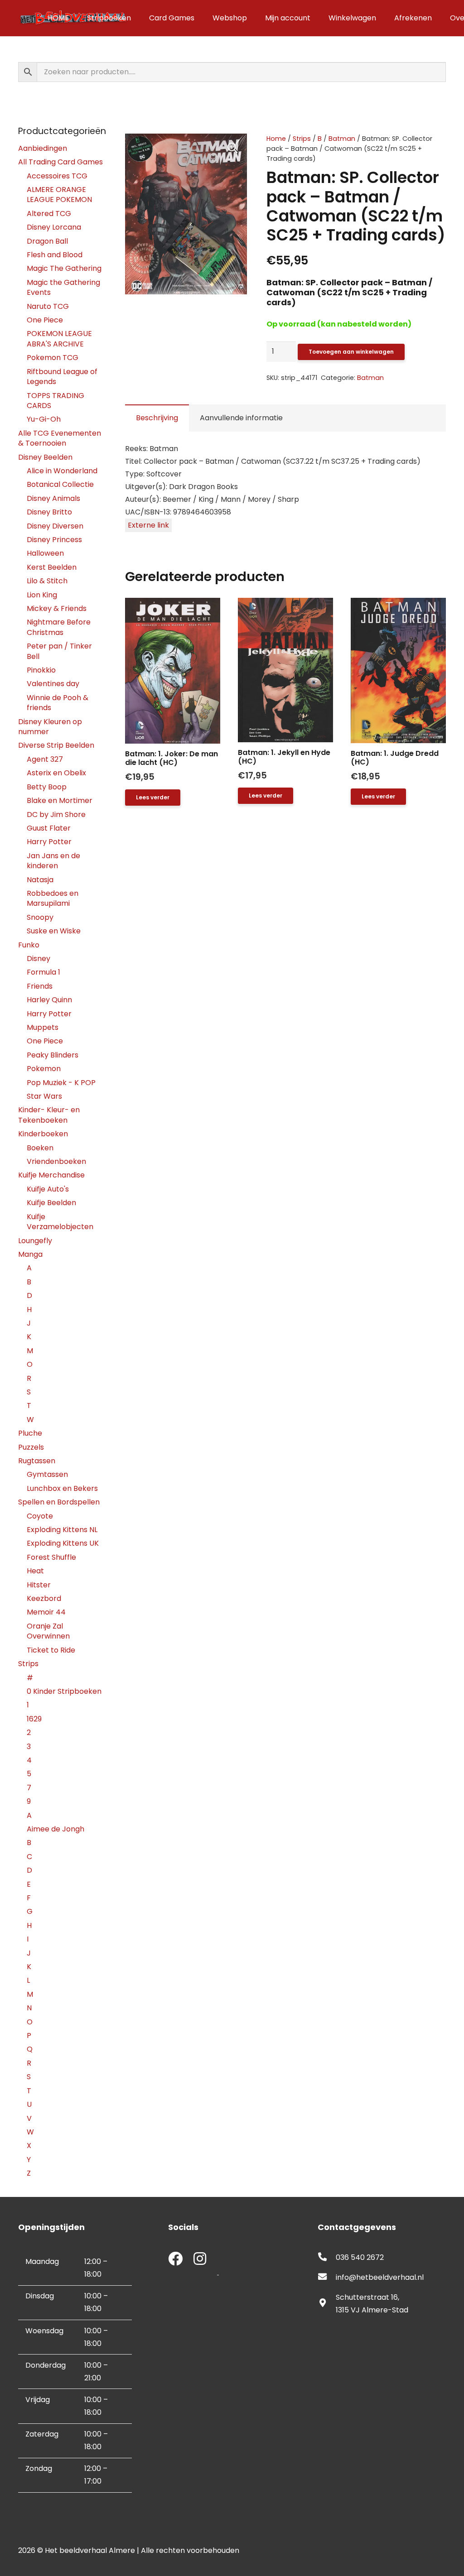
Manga (30, 1254)
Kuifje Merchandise (51, 1175)
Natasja (40, 880)
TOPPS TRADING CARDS (56, 401)
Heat (35, 1571)
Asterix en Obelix (56, 773)
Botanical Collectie (60, 484)
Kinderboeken (43, 1134)
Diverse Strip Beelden (56, 745)
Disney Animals (53, 498)
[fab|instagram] (200, 2260)
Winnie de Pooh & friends (58, 703)
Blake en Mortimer (60, 800)
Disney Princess (54, 540)
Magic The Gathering (64, 268)
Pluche (30, 1433)
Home (276, 139)
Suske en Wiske (54, 931)
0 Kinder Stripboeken (64, 1691)
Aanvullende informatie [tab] (241, 418)
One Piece (45, 320)
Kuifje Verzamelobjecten (60, 1222)
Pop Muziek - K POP (61, 1083)
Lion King (42, 595)
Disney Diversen (55, 526)
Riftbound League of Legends (62, 377)
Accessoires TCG (57, 176)
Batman (342, 139)
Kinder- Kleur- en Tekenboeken (49, 1115)
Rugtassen (37, 1461)
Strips (302, 139)
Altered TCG (49, 214)
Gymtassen (47, 1474)
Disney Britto (49, 512)
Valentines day (53, 684)
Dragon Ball (47, 241)
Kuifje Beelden (51, 1203)
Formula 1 (43, 972)
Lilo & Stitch (47, 581)
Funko (29, 945)
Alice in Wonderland (62, 471)
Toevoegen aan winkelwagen (351, 352)
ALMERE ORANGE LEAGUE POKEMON (59, 195)
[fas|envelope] (327, 2278)
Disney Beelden (45, 457)
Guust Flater (49, 828)
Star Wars (44, 1096)
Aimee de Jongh (56, 1829)
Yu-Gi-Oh (44, 419)
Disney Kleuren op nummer (50, 727)
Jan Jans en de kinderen (53, 861)
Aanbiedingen (43, 148)
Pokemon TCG (53, 358)
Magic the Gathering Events (63, 287)
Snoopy (40, 917)
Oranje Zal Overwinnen (48, 1631)
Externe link (148, 525)
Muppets (43, 1027)
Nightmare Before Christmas (59, 627)
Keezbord (44, 1598)
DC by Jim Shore (56, 815)
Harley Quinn (49, 1000)
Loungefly (35, 1241)
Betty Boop (47, 787)
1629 (34, 1719)
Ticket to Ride (51, 1650)
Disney (39, 959)
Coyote (40, 1516)
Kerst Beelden (52, 567)
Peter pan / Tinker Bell (59, 651)
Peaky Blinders (53, 1055)
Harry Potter (49, 842)
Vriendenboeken (56, 1161)
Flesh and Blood (55, 255)
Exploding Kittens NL (62, 1530)
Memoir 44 (46, 1612)
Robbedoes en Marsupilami (53, 898)
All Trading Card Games (60, 162)
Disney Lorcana (54, 227)
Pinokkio (41, 670)
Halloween (45, 553)
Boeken (40, 1148)
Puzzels (31, 1447)
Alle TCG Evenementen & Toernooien (60, 438)
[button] (232, 148)
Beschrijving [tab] (157, 418)
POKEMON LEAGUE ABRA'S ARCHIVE (59, 339)
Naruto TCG (48, 306)
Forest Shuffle (51, 1557)
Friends (40, 986)
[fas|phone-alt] (327, 2258)
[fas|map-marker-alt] (327, 2304)
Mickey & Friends (57, 608)
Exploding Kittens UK (63, 1543)
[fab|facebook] (175, 2260)
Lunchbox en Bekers (62, 1488)
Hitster (39, 1585)
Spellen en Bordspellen (59, 1502)
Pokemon (44, 1069)
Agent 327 (45, 759)
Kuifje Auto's (48, 1189)
